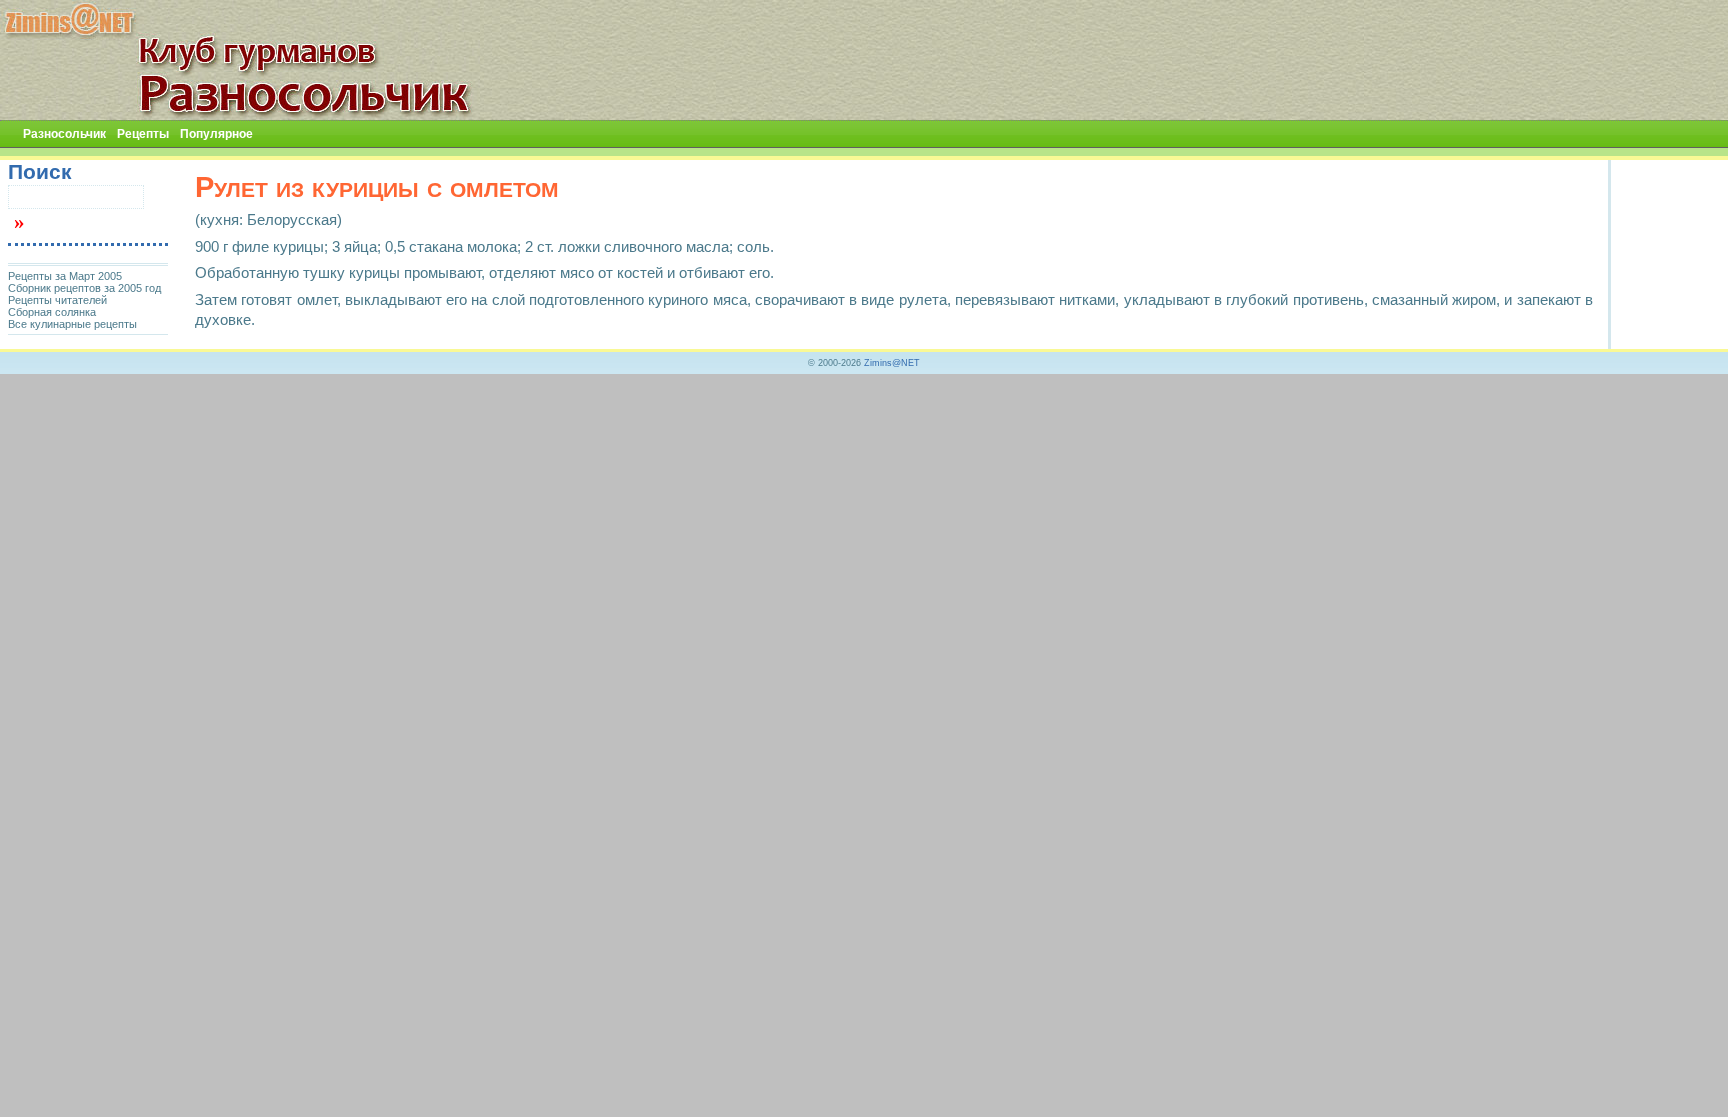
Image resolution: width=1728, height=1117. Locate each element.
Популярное (216, 134)
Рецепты (143, 134)
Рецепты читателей (57, 300)
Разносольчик (64, 134)
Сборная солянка (52, 312)
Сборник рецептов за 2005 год (84, 288)
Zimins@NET (892, 363)
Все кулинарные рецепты (72, 324)
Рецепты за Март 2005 (65, 276)
